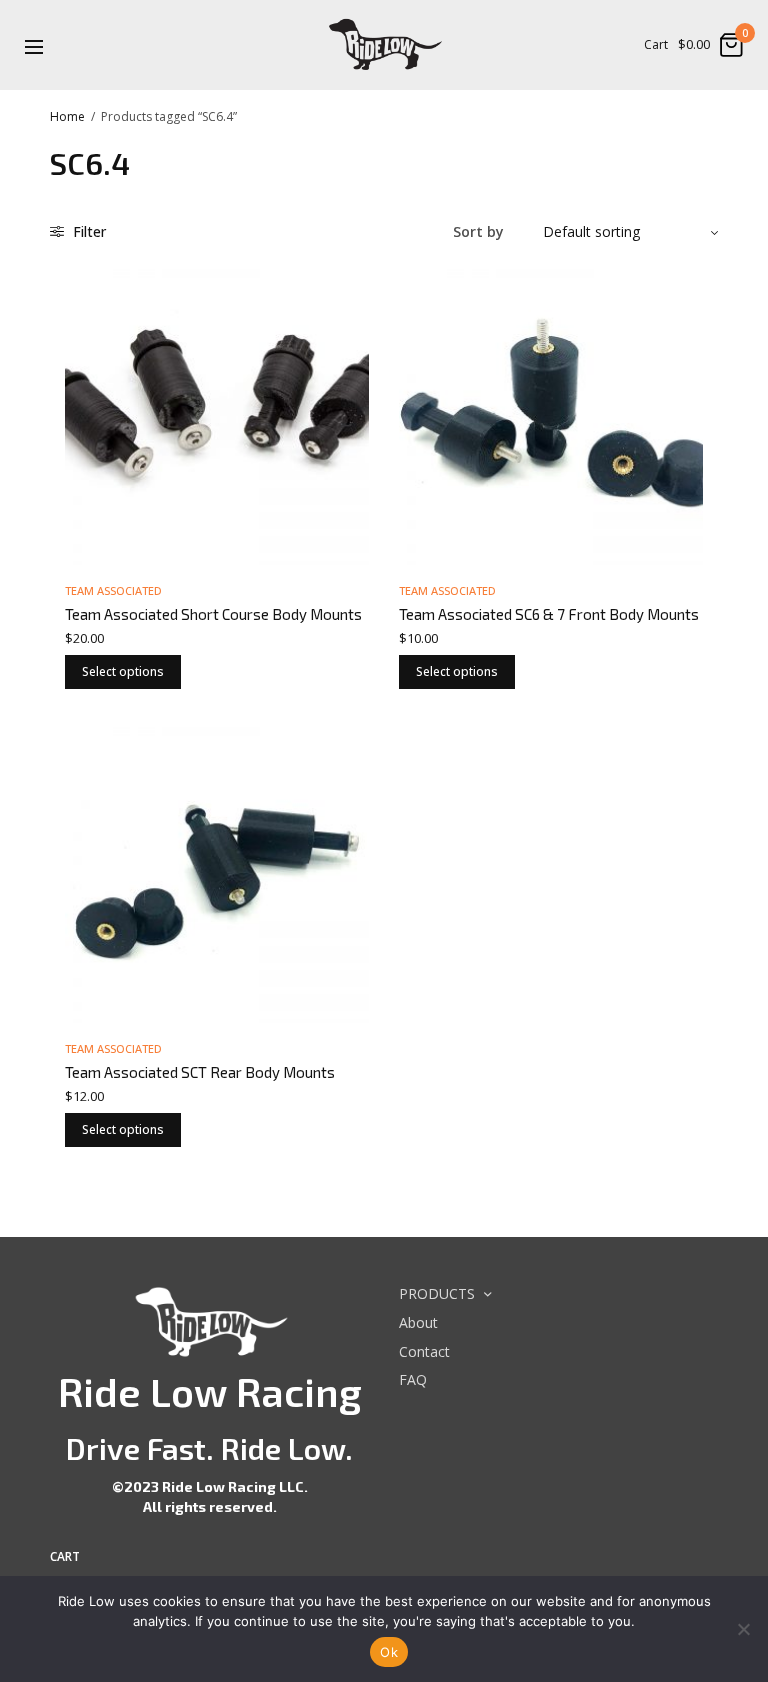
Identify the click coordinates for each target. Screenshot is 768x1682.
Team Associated (113, 590)
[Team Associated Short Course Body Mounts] (217, 413)
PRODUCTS (437, 1293)
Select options (123, 671)
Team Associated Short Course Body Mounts (213, 614)
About (418, 1322)
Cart (656, 45)
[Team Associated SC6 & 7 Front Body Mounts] (551, 413)
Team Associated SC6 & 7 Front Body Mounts (549, 614)
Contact (424, 1351)
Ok (389, 1652)
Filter (87, 231)
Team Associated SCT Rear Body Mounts (200, 1072)
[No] (743, 1629)
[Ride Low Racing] (384, 45)
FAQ (413, 1380)
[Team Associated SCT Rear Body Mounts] (217, 871)
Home (67, 116)
